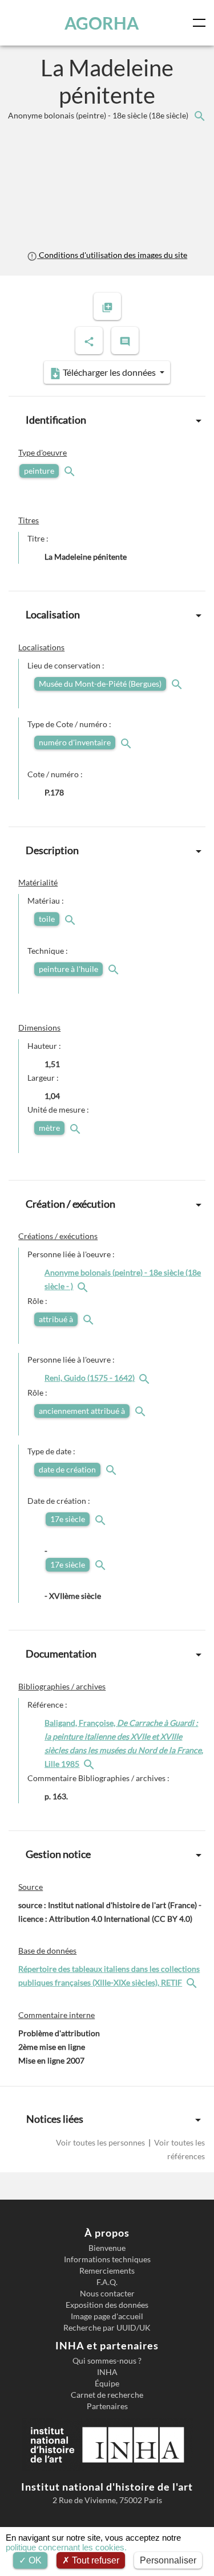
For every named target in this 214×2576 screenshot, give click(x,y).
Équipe (107, 2384)
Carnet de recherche (107, 2395)
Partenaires (107, 2406)
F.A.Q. (107, 2282)
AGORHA (102, 23)
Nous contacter (107, 2294)
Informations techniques (107, 2259)
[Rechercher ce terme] (71, 471)
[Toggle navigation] (201, 23)
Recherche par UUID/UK (107, 2328)
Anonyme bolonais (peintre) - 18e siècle (99, 115)
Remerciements (107, 2271)
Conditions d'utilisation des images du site (112, 255)
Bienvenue (107, 2248)
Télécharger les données (109, 372)
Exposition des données (107, 2305)
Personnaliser (168, 2560)
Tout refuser (94, 2560)
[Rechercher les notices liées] (199, 115)
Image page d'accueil (107, 2316)
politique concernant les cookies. (66, 2547)
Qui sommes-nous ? (107, 2361)
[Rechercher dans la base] (193, 1982)
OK (34, 2560)
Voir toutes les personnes (101, 2142)
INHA (107, 2372)
